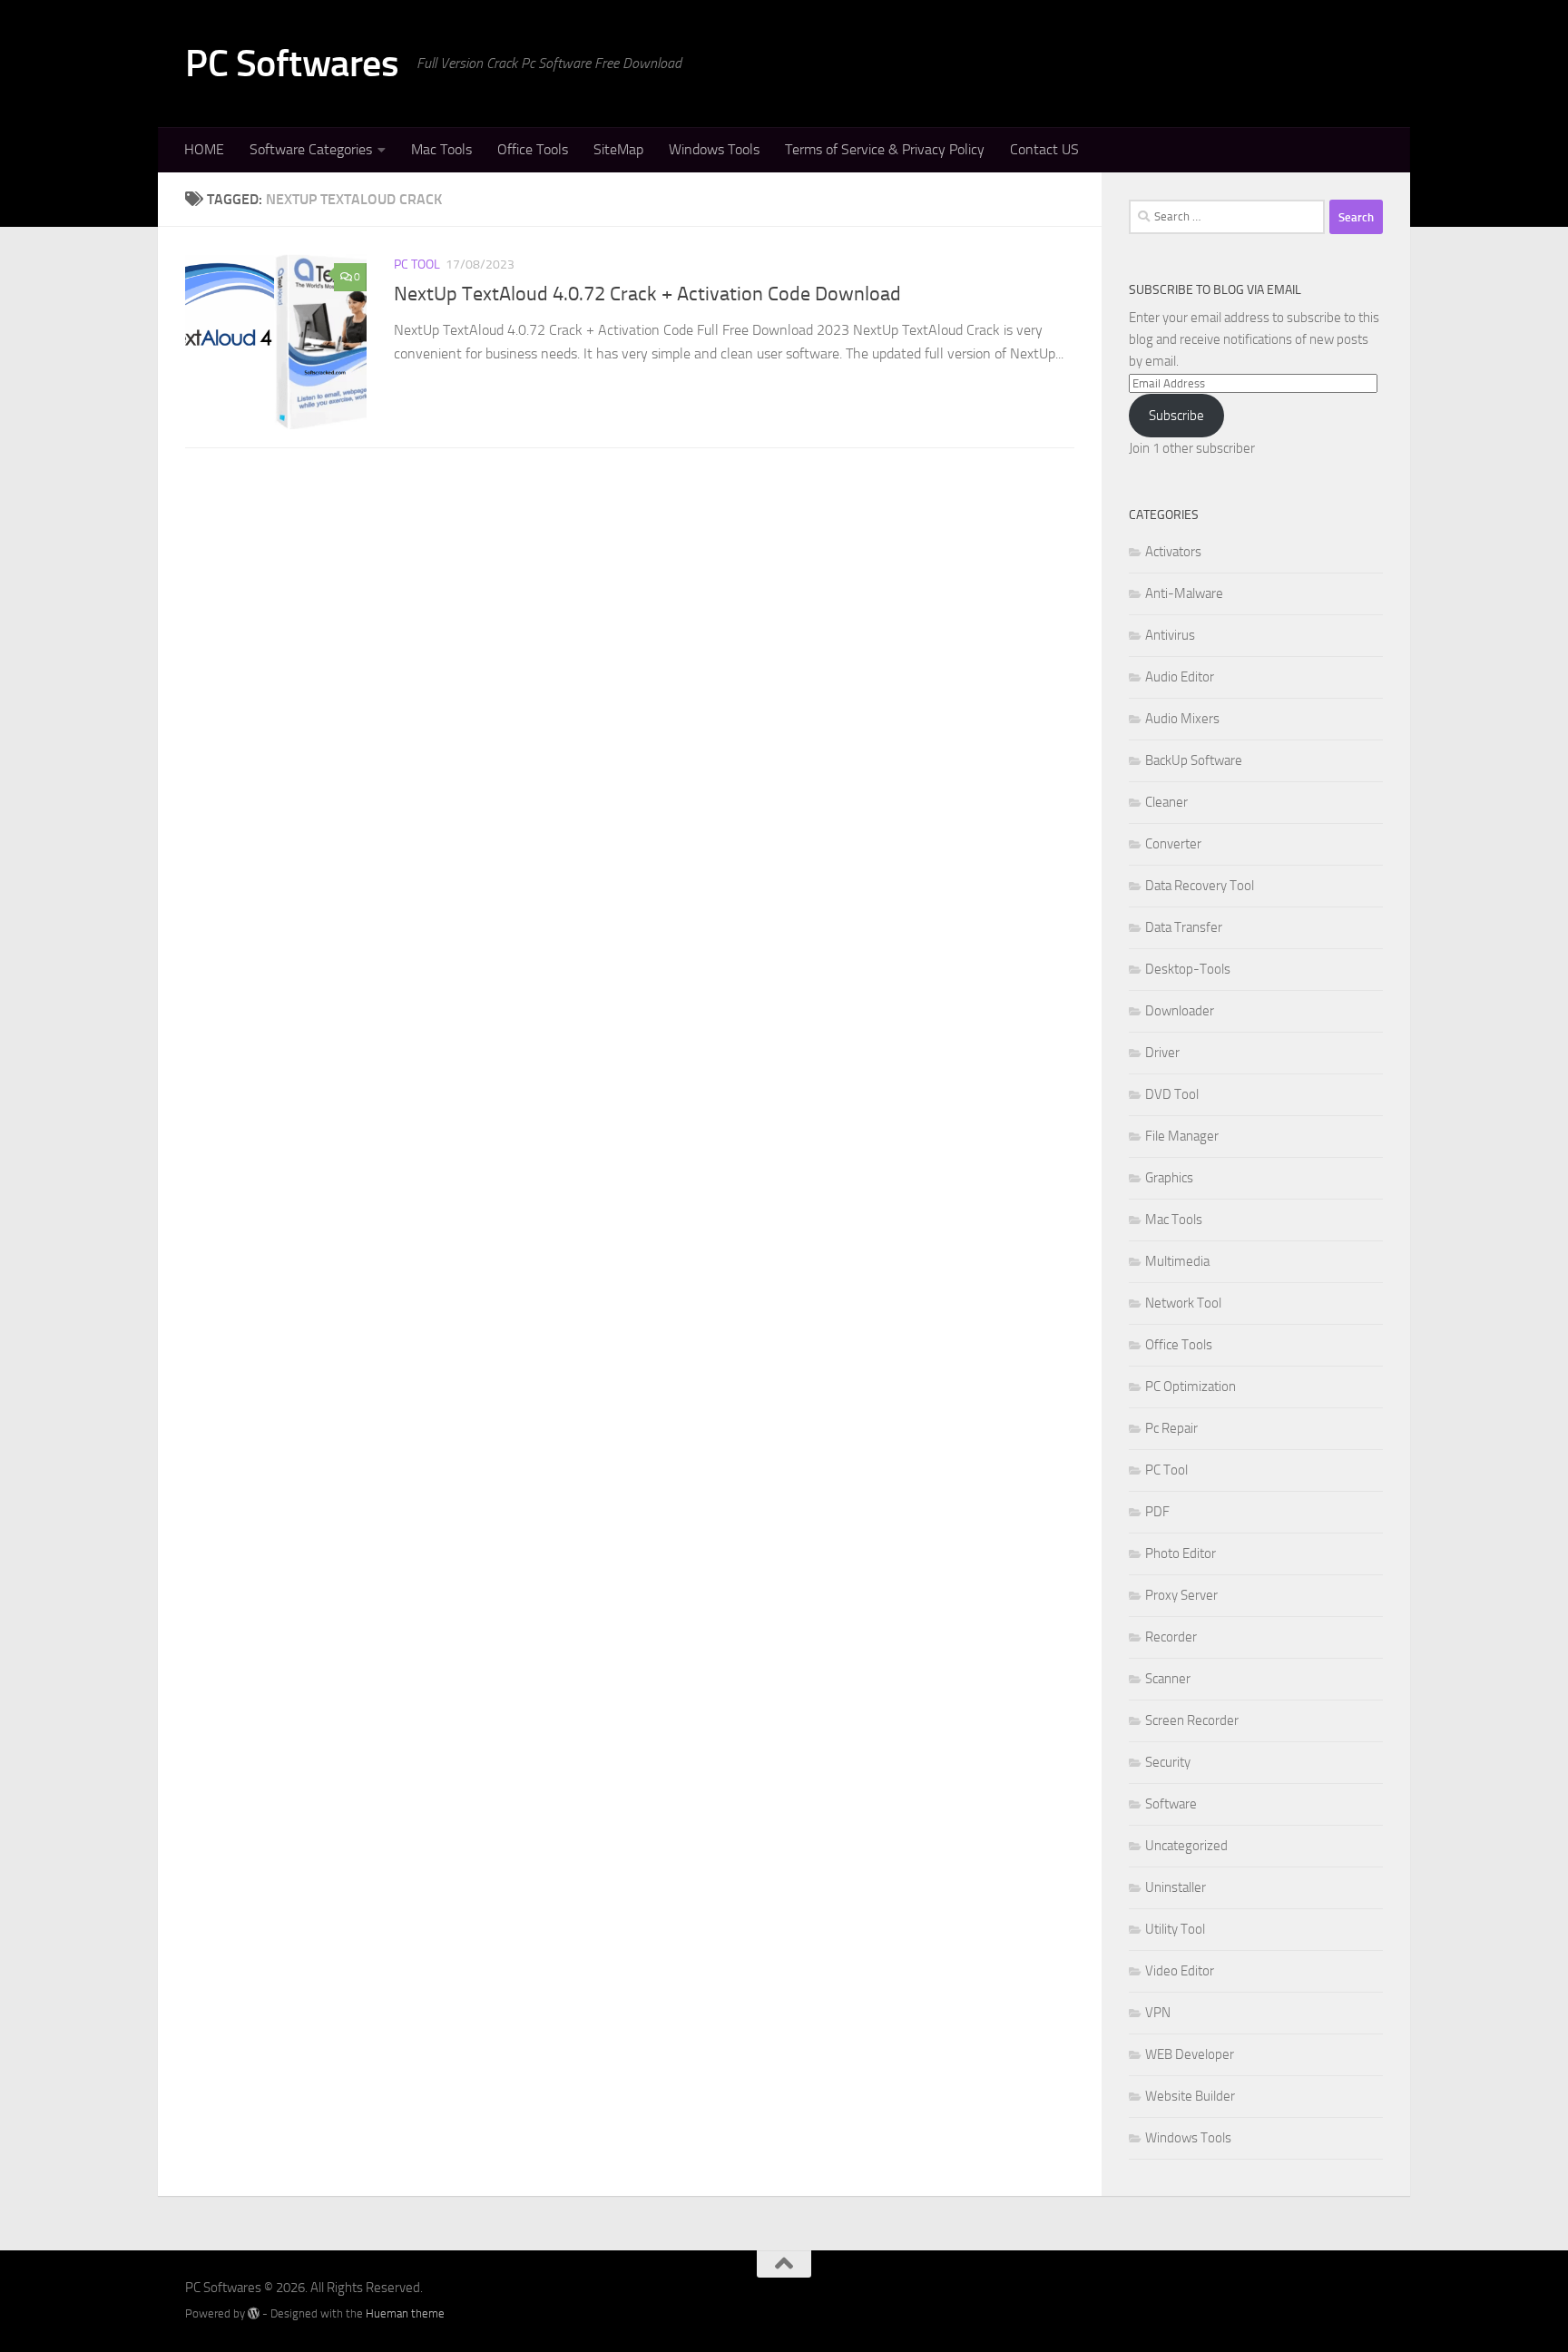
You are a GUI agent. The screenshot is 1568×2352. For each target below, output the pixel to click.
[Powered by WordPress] (254, 2313)
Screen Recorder (1192, 1720)
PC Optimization (1191, 1387)
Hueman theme (405, 2313)
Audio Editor (1180, 677)
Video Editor (1180, 1971)
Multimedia (1177, 1261)
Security (1168, 1762)
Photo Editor (1181, 1553)
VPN (1158, 2013)
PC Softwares (292, 64)
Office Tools (533, 149)
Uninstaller (1176, 1887)
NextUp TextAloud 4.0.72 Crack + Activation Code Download (647, 294)
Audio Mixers (1182, 719)
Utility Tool (1175, 1929)
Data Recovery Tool (1200, 886)
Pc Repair (1171, 1428)
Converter (1173, 844)
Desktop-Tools (1188, 969)
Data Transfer (1184, 927)
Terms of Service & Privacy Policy (885, 149)
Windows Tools (714, 149)
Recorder (1171, 1637)
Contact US (1044, 149)
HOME (204, 149)
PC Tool (417, 265)
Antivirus (1170, 635)
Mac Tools (441, 149)
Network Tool (1183, 1303)
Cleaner (1166, 802)
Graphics (1169, 1178)
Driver (1162, 1053)
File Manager (1182, 1136)
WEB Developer (1190, 2054)
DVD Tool (1172, 1094)
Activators (1173, 552)
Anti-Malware (1184, 593)
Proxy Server (1181, 1595)
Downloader (1180, 1011)
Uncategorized (1186, 1846)
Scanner (1168, 1679)
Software (1171, 1804)
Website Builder (1190, 2096)
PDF (1157, 1512)
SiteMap (618, 149)
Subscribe (1176, 416)
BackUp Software (1194, 760)
